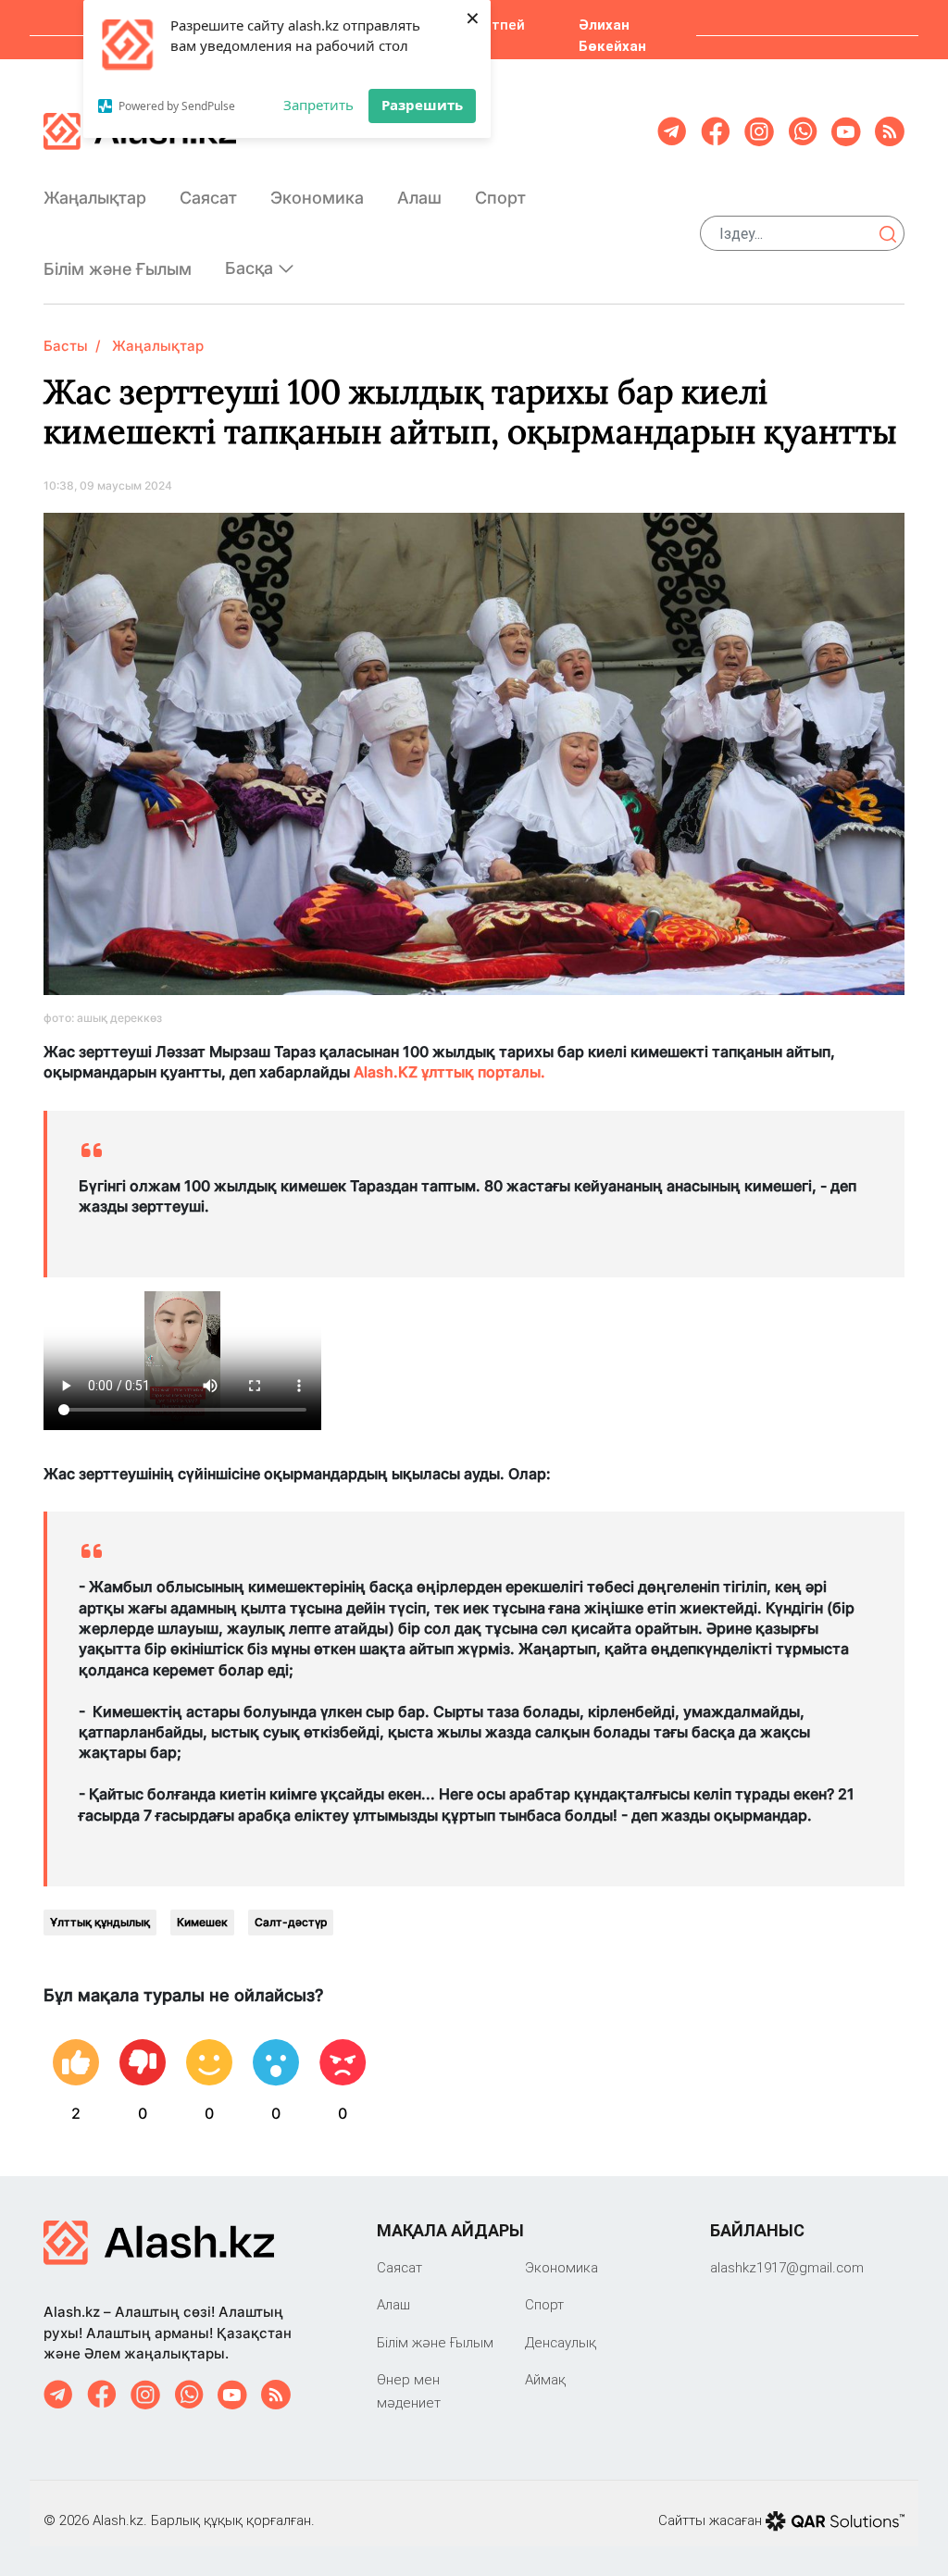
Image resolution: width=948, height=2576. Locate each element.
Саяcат (208, 198)
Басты (66, 346)
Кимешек (202, 1922)
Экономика (317, 198)
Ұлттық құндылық (100, 1922)
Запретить (318, 105)
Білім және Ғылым (118, 269)
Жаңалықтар (95, 198)
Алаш (419, 198)
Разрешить (422, 105)
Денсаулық (561, 2342)
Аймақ (545, 2379)
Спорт (500, 198)
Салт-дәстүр (291, 1922)
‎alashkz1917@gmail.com (787, 2267)
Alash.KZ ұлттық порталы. (451, 1072)
